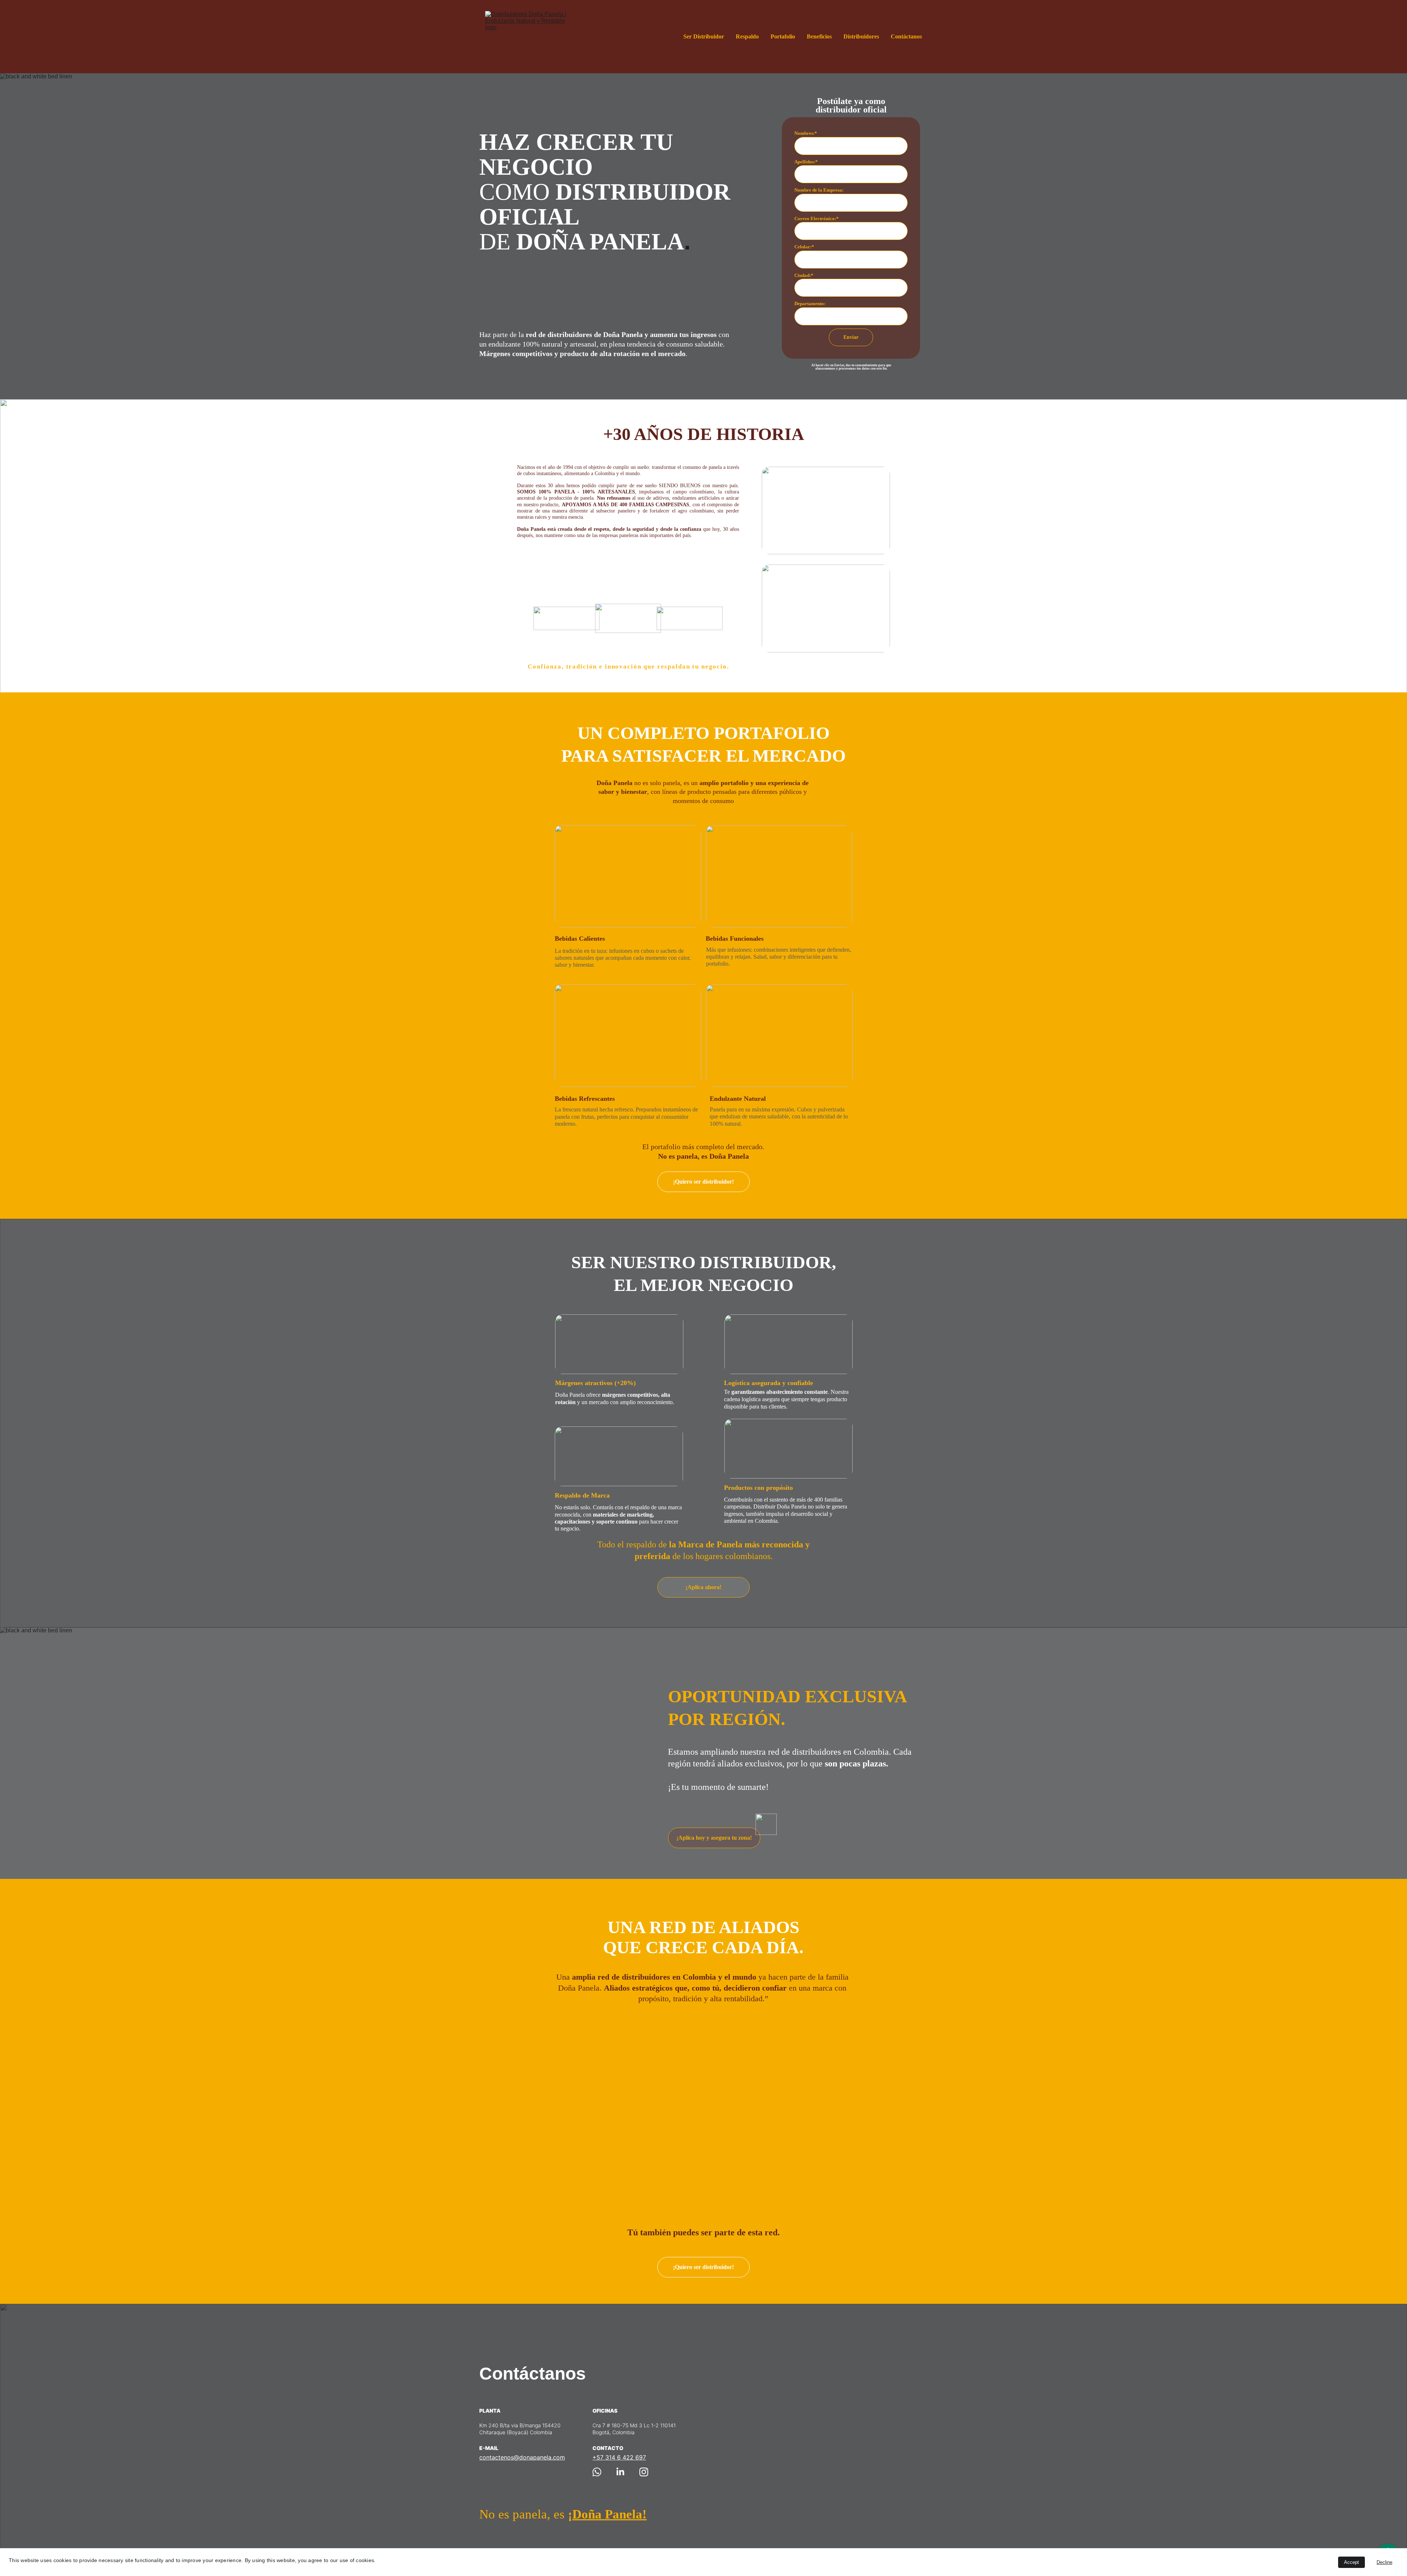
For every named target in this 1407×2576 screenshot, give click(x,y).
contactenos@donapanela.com (522, 2457)
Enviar (851, 337)
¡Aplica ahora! (703, 1587)
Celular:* (804, 247)
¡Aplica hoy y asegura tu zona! (714, 1838)
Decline (1384, 2562)
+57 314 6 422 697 (619, 2457)
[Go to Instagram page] (644, 2472)
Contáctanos (906, 36)
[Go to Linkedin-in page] (620, 2472)
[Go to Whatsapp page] (597, 2472)
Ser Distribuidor (704, 36)
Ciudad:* (804, 275)
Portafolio (783, 36)
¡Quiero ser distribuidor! (703, 1182)
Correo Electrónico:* (817, 219)
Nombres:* (806, 133)
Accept (1351, 2562)
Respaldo (747, 36)
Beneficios (819, 36)
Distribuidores (861, 36)
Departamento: (810, 304)
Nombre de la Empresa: (819, 190)
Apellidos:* (806, 162)
